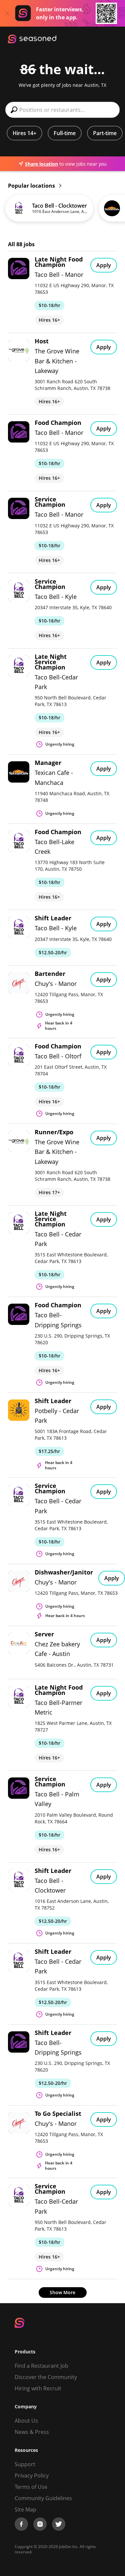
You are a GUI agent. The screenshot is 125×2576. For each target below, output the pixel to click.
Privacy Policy (32, 2476)
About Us (26, 2421)
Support (25, 2464)
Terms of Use (31, 2487)
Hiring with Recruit (38, 2388)
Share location (41, 164)
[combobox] (62, 110)
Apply (104, 265)
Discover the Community (46, 2377)
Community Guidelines (43, 2498)
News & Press (32, 2432)
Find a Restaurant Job (41, 2366)
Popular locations (32, 186)
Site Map (25, 2509)
